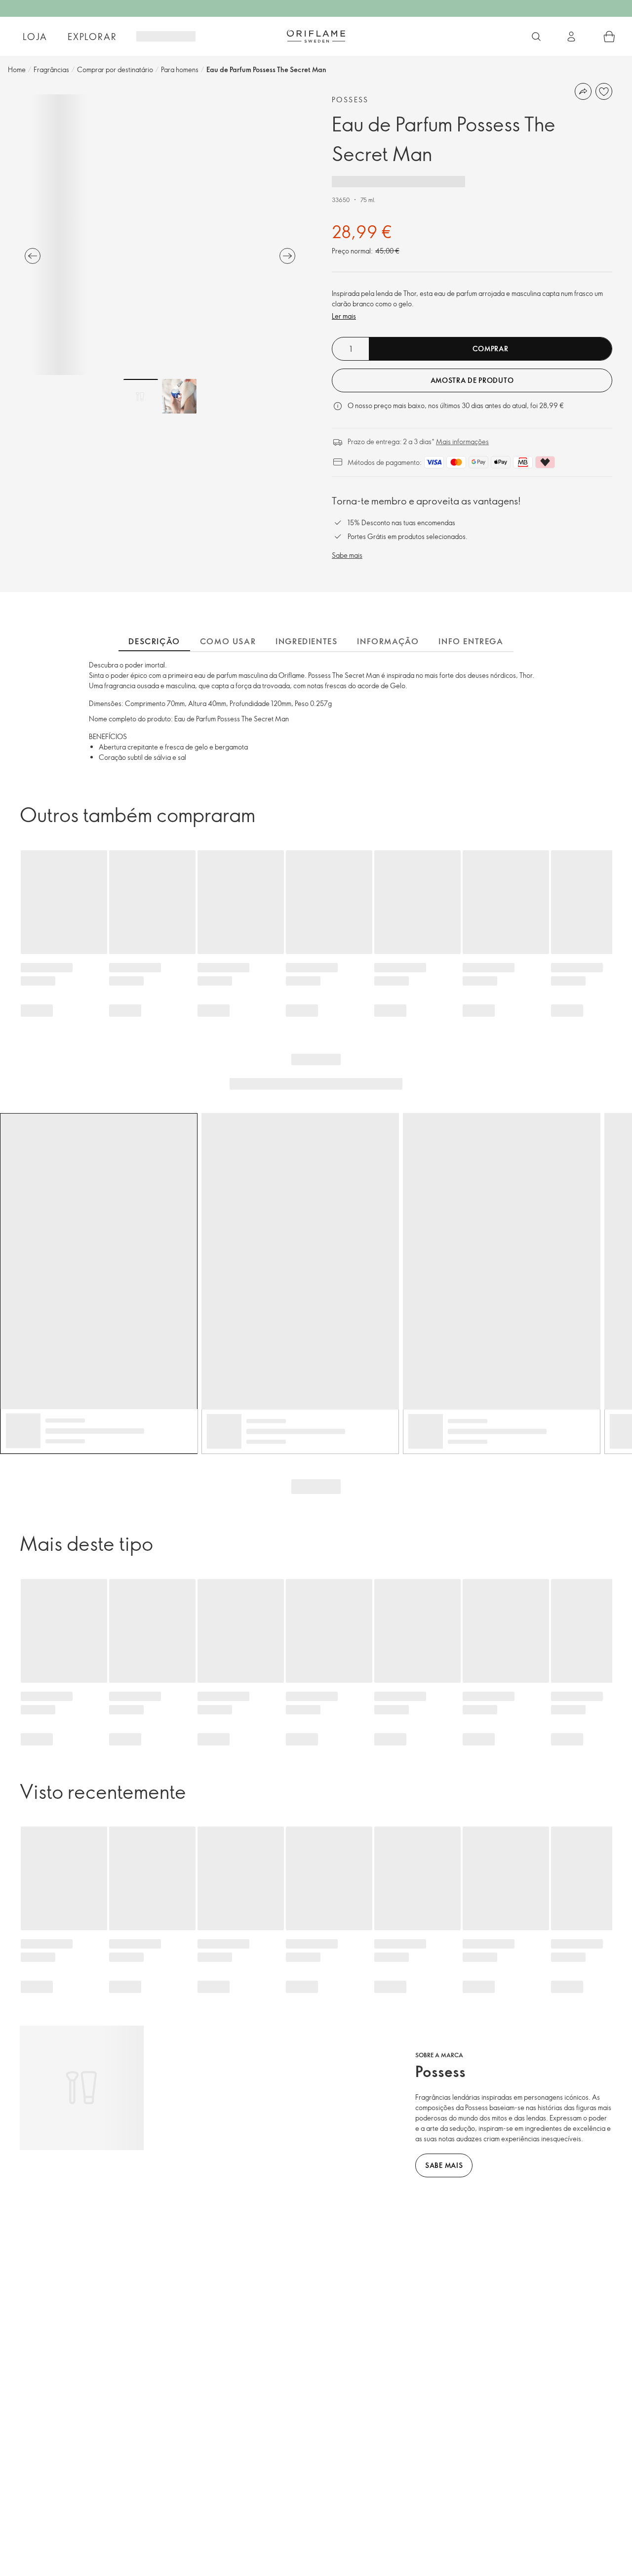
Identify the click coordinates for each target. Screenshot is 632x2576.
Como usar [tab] (228, 641)
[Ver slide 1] (141, 396)
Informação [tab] (388, 641)
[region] (160, 235)
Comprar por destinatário (115, 69)
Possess (350, 100)
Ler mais (344, 316)
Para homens (180, 69)
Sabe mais (347, 555)
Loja (35, 37)
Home (17, 69)
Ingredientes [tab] (306, 641)
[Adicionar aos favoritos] (604, 91)
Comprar (491, 349)
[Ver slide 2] (179, 396)
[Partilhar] (583, 91)
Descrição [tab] (154, 641)
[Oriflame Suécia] (316, 36)
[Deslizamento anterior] (33, 256)
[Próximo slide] (287, 256)
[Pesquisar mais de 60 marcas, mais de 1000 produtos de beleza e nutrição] (536, 37)
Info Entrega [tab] (471, 641)
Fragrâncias (51, 69)
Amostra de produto (472, 380)
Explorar (92, 37)
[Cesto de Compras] (609, 37)
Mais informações (462, 441)
